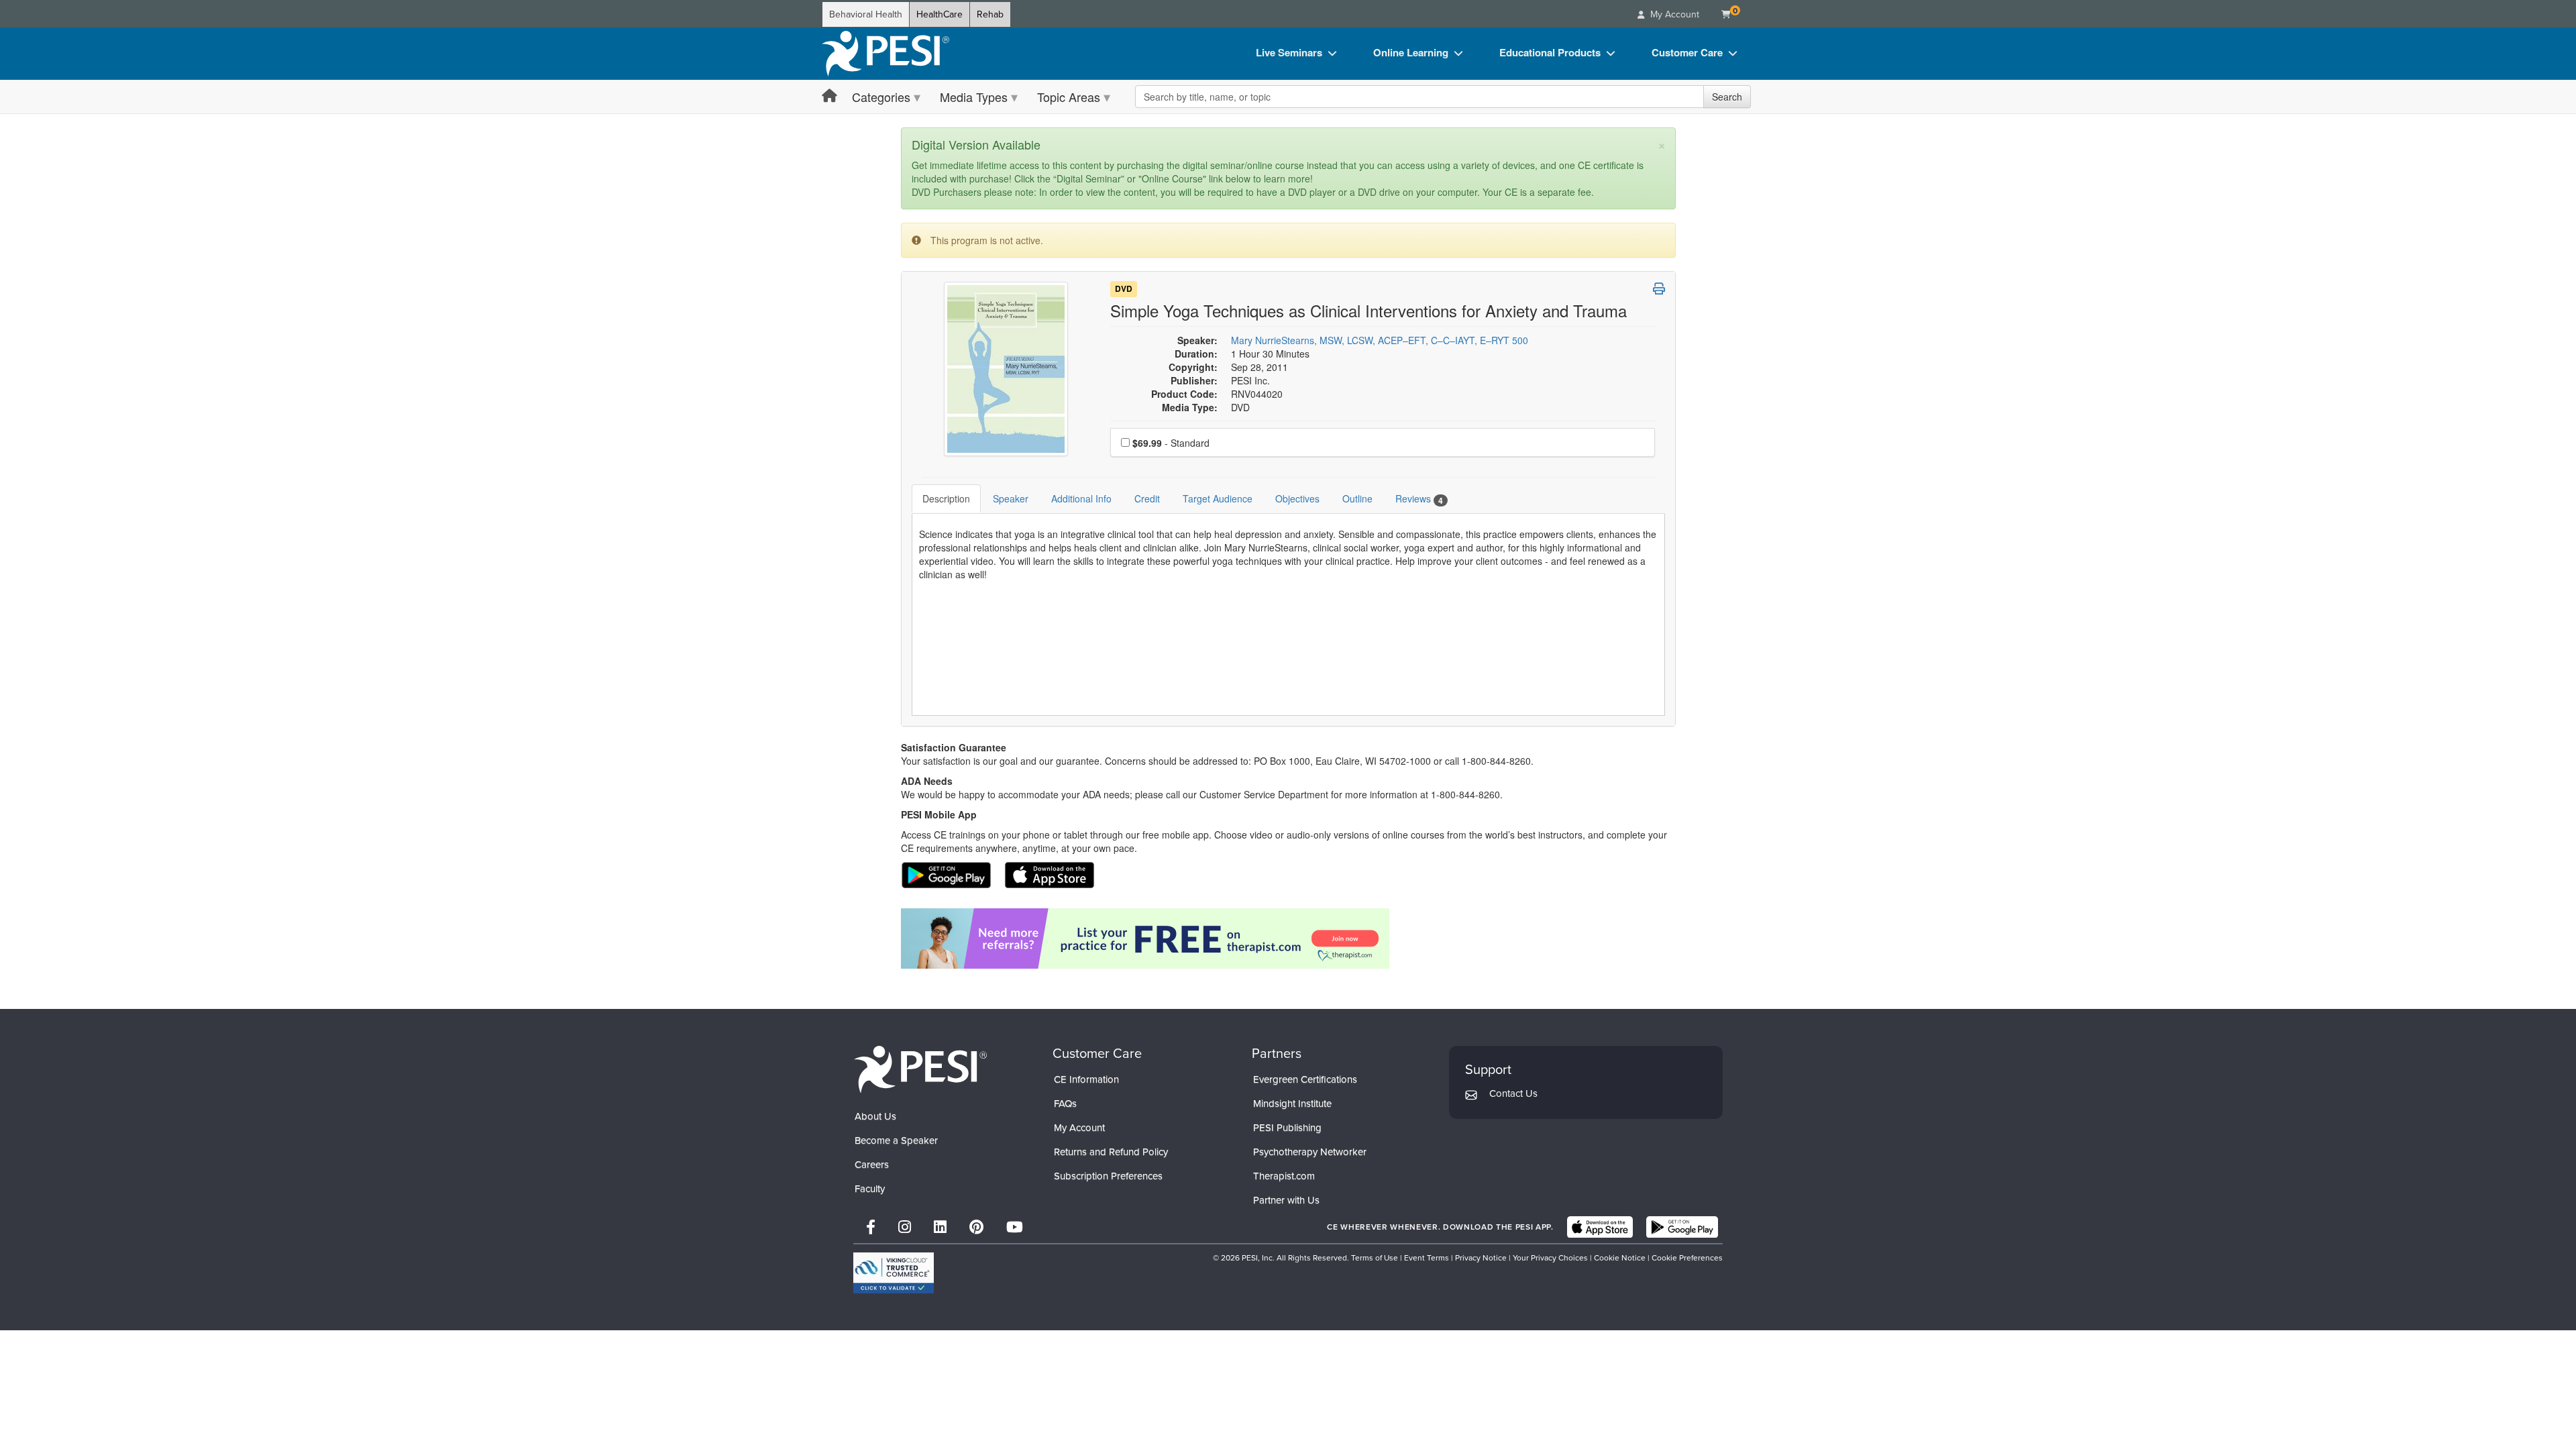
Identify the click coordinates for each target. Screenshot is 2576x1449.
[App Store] (1600, 1227)
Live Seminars (1289, 52)
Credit (1147, 498)
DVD (1124, 289)
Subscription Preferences (1108, 1176)
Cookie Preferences (1687, 1258)
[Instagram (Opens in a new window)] (905, 1227)
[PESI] (920, 1068)
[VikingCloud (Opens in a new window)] (894, 1273)
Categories (881, 97)
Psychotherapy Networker (1310, 1152)
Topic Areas (1069, 97)
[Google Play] (1682, 1227)
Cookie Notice (1620, 1258)
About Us (875, 1116)
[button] (1659, 288)
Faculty (870, 1189)
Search (1727, 97)
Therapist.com (1284, 1176)
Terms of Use (1375, 1258)
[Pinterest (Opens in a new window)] (976, 1227)
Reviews (1419, 499)
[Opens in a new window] (1288, 938)
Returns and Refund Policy (1111, 1152)
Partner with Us (1286, 1200)
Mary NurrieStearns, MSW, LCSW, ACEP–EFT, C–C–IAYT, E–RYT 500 (1380, 340)
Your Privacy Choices (1550, 1258)
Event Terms (1427, 1258)
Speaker (1011, 498)
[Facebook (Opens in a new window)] (871, 1227)
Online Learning (1411, 52)
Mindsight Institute (1292, 1104)
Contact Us (1513, 1093)
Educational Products (1550, 52)
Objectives (1297, 498)
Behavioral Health (866, 14)
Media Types (974, 97)
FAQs (1065, 1104)
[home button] (829, 96)
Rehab (990, 14)
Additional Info (1081, 498)
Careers (872, 1165)
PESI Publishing (1287, 1128)
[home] (885, 54)
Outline (1357, 498)
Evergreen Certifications (1305, 1079)
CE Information (1086, 1079)
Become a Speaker (896, 1140)
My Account (1079, 1128)
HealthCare (940, 14)
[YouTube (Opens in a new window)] (1015, 1227)
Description (946, 498)
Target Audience (1218, 498)
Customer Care (1687, 52)
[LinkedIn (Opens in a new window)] (940, 1227)
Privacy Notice (1481, 1258)
